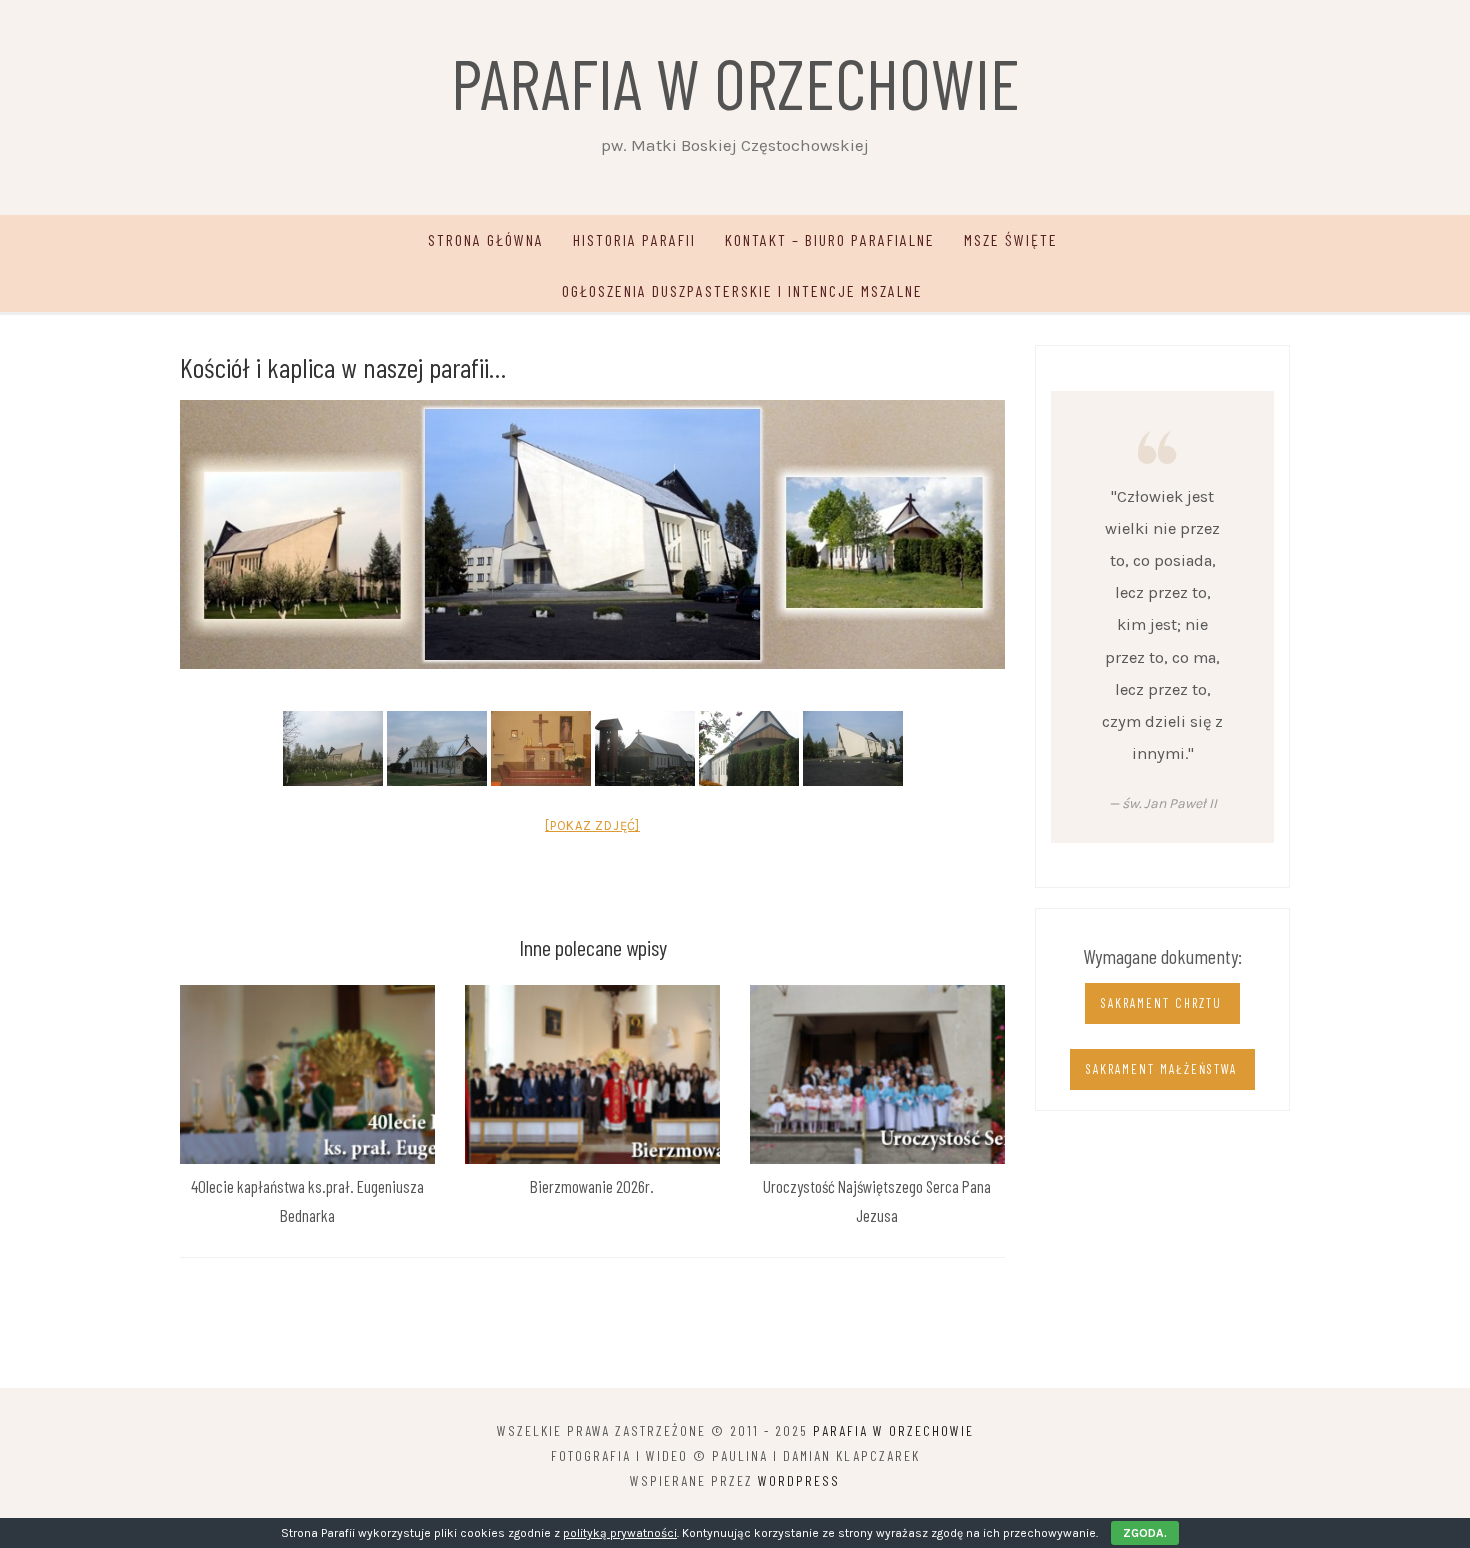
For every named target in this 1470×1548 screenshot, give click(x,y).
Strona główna (486, 239)
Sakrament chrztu (1161, 1003)
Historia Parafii (634, 239)
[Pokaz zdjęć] (592, 825)
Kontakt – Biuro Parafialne (830, 239)
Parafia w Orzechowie (735, 82)
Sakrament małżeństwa (1161, 1069)
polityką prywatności (620, 1533)
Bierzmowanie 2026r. (592, 1186)
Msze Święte (1011, 239)
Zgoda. (1145, 1533)
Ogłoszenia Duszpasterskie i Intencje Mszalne (742, 290)
